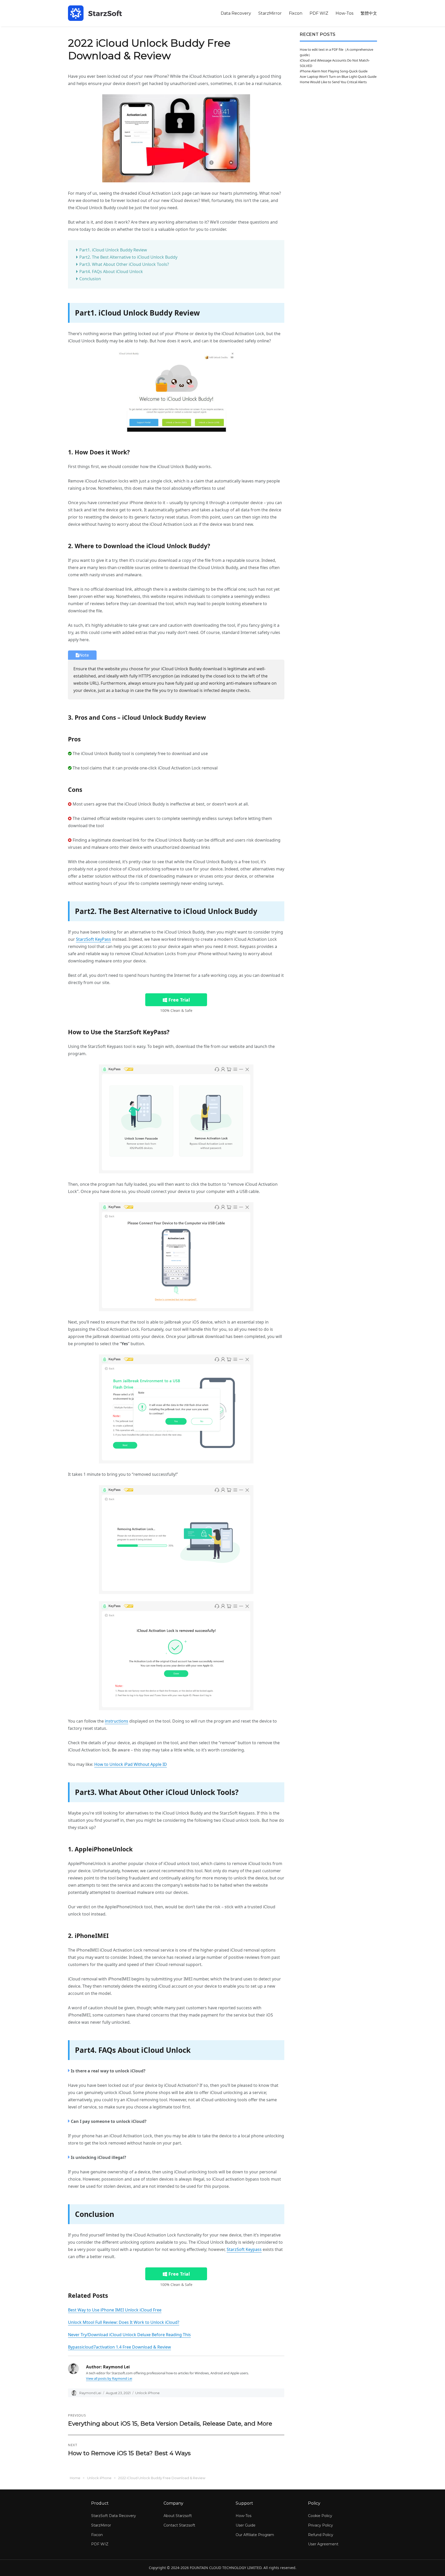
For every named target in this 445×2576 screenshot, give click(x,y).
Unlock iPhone (147, 2393)
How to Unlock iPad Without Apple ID (131, 1764)
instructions (117, 1721)
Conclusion (90, 279)
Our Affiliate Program (255, 2535)
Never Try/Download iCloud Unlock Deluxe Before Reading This (129, 2335)
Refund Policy (321, 2535)
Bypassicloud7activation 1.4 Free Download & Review (119, 2347)
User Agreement (323, 2544)
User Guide (246, 2525)
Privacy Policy (320, 2525)
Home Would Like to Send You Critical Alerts (333, 82)
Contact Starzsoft (179, 2525)
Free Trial (178, 1000)
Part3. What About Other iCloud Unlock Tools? (124, 264)
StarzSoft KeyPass (93, 939)
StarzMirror (270, 13)
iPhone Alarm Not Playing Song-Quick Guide (334, 71)
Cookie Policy (320, 2516)
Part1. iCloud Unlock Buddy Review (113, 250)
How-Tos (344, 13)
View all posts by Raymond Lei (109, 2378)
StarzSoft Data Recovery (114, 2516)
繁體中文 (369, 13)
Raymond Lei (90, 2393)
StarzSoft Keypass (244, 2249)
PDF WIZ (319, 13)
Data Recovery (236, 13)
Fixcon (296, 13)
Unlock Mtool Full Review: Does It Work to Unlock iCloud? (124, 2322)
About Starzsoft (178, 2516)
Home (75, 2478)
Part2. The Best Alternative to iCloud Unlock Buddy (128, 257)
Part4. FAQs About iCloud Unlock (111, 272)
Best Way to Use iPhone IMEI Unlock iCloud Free (115, 2310)
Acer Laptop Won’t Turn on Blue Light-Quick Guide (338, 77)
